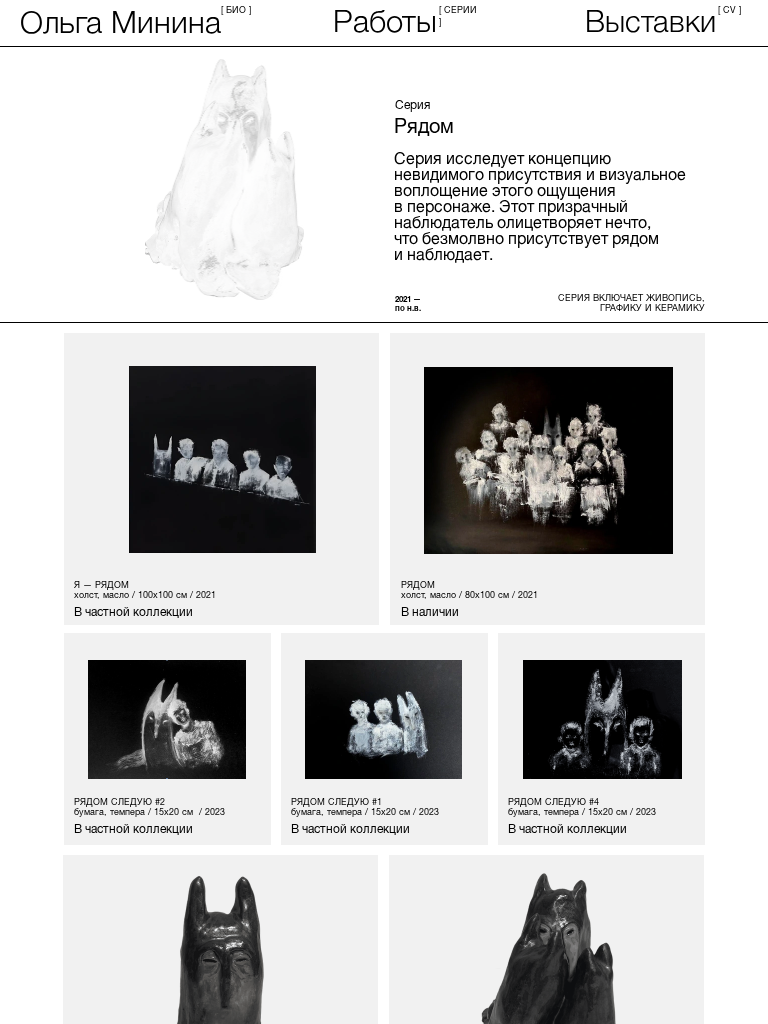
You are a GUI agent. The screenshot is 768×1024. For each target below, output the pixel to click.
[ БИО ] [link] (237, 8)
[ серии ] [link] (459, 14)
